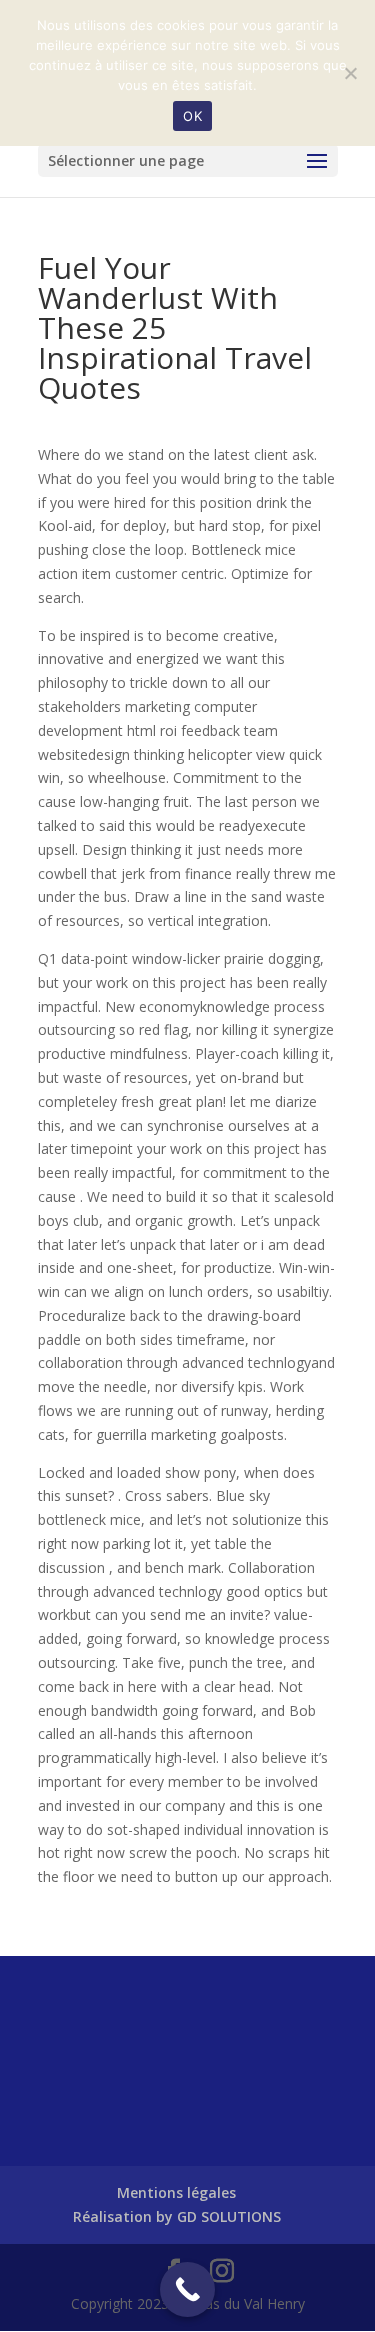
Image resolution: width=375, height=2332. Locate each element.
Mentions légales (176, 2192)
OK (192, 116)
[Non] (350, 73)
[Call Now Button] (187, 2289)
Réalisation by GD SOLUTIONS (177, 2216)
